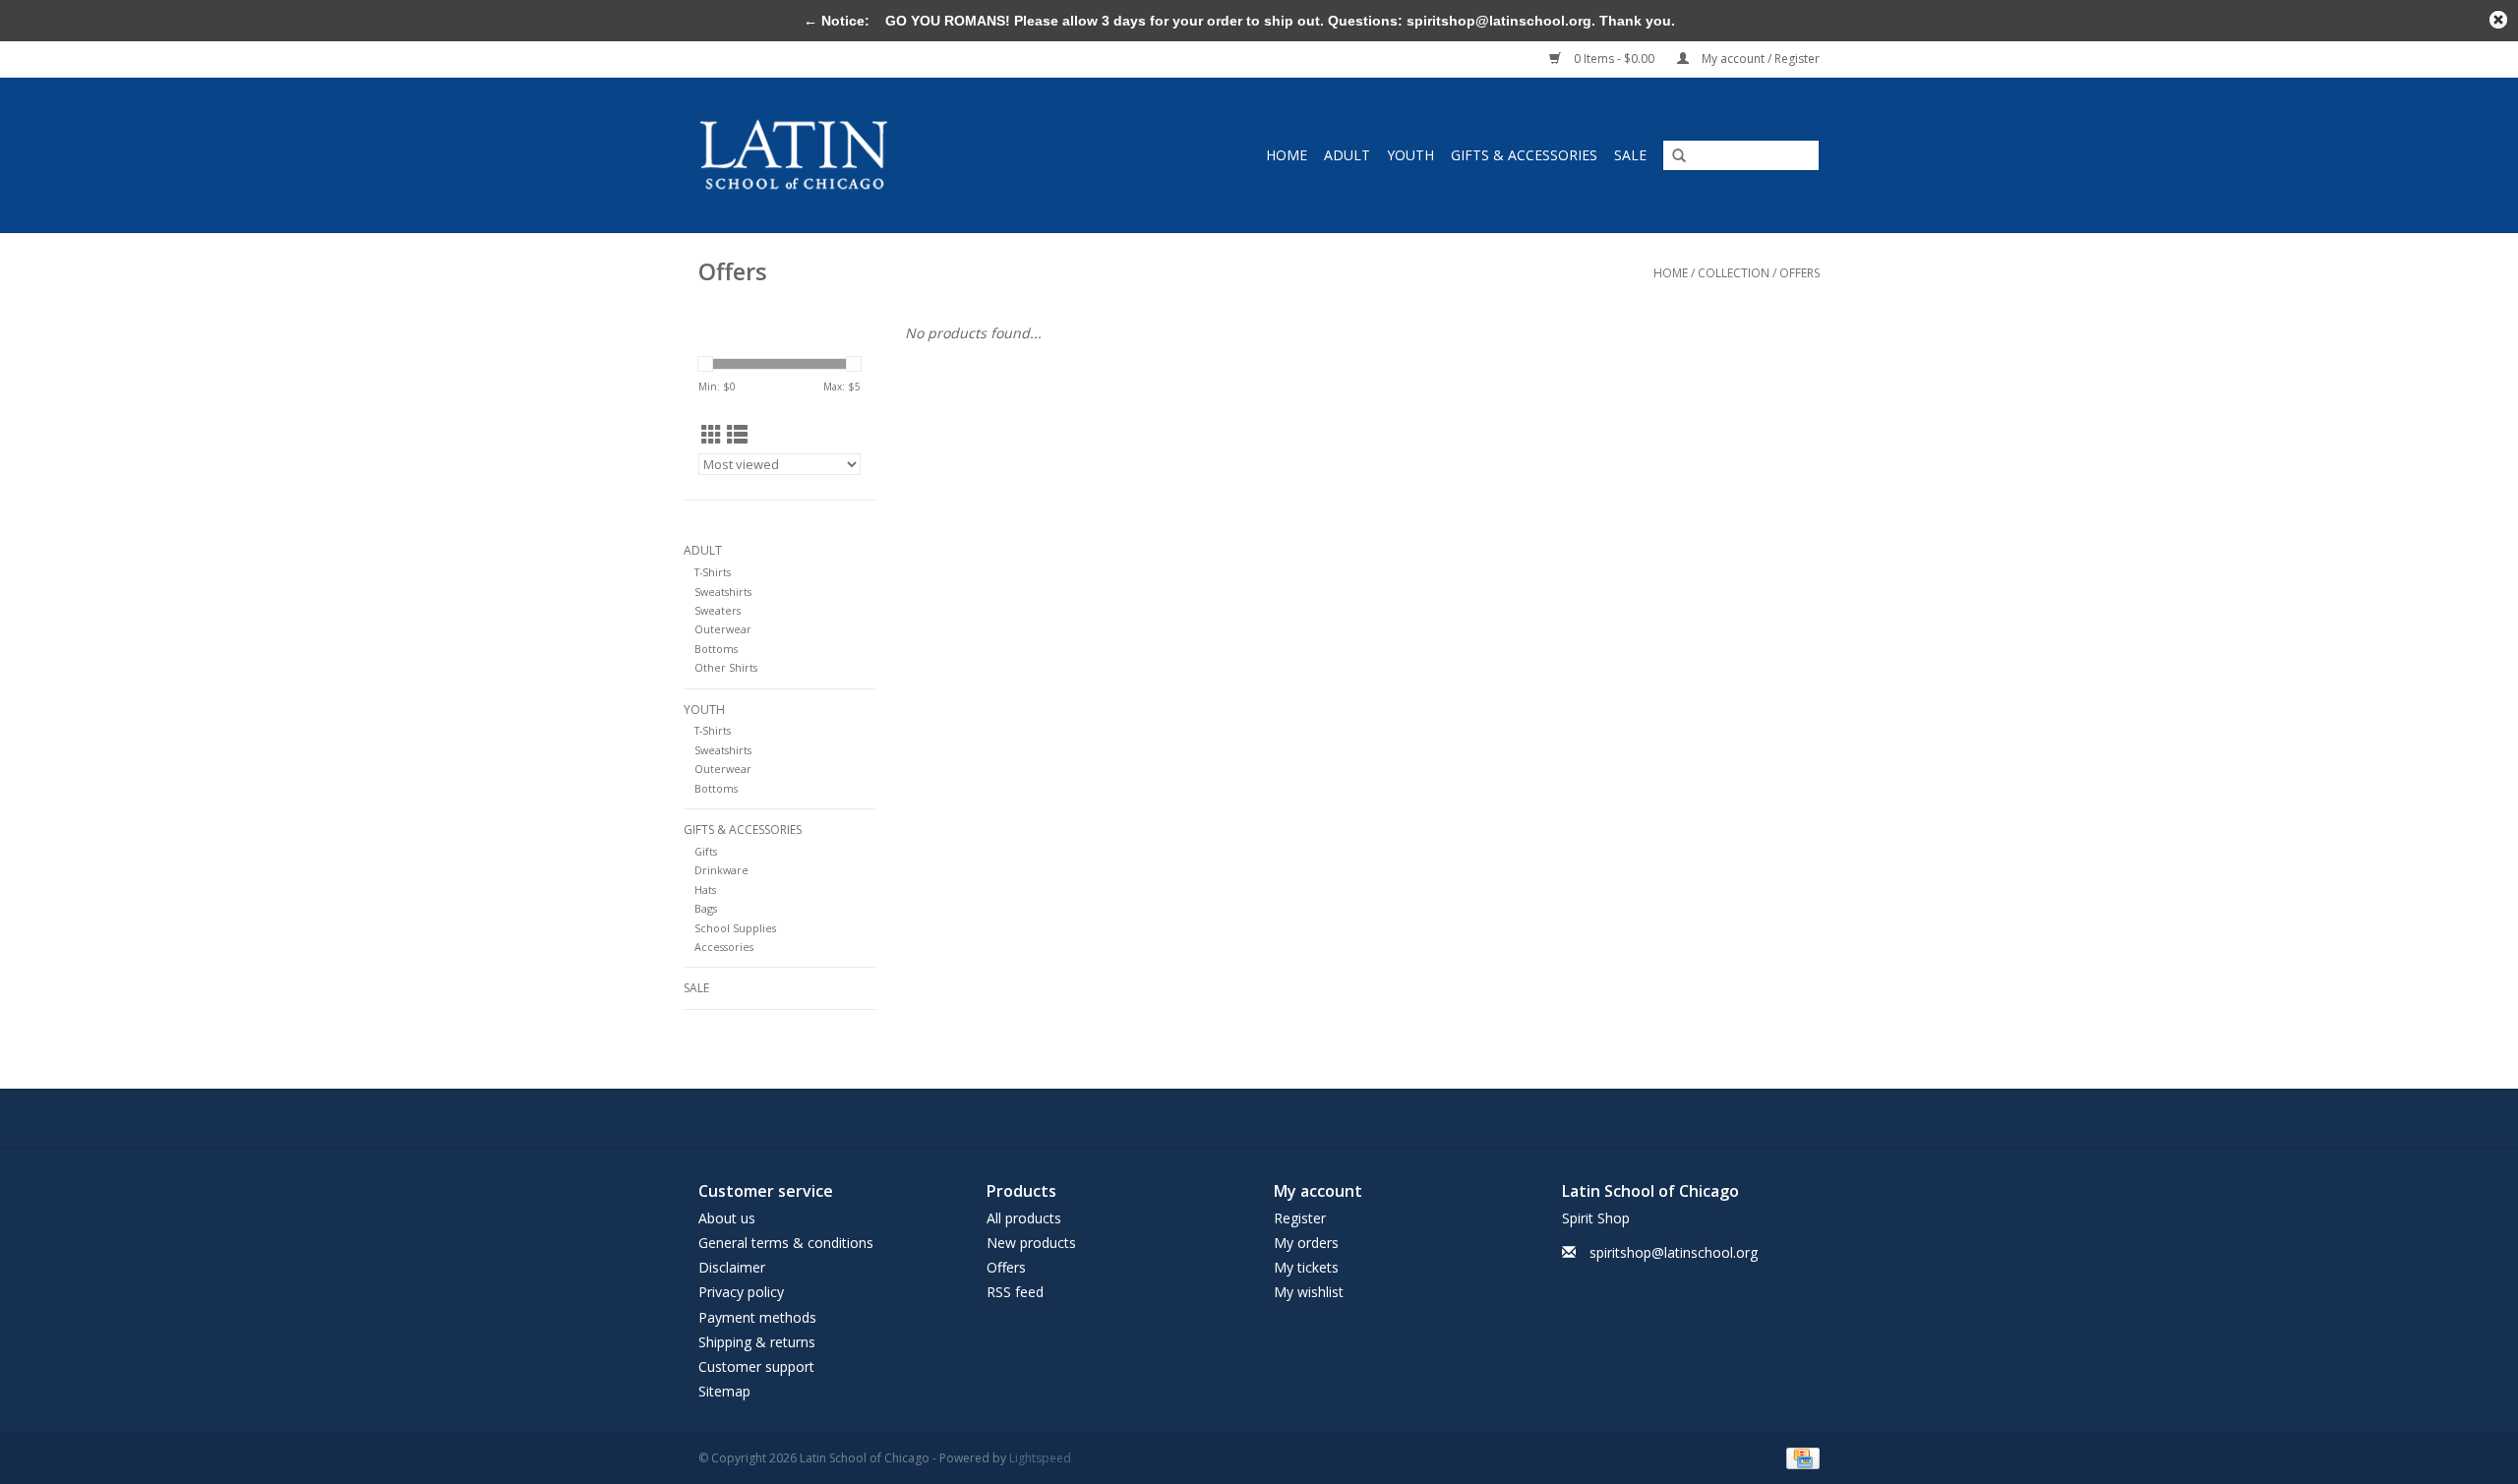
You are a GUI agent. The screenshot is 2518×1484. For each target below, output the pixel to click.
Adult (1347, 155)
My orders (1306, 1243)
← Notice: (837, 21)
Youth (1410, 155)
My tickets (1306, 1267)
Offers (1799, 273)
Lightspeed (1040, 1458)
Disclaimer (732, 1267)
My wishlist (1309, 1292)
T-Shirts (713, 572)
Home (1287, 155)
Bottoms (716, 649)
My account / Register (1759, 59)
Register (1300, 1218)
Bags (706, 908)
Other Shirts (726, 667)
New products (1031, 1243)
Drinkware (721, 870)
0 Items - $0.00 (1614, 59)
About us (727, 1218)
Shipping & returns (757, 1342)
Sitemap (724, 1391)
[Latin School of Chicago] (841, 155)
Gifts (706, 851)
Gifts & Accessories (1524, 155)
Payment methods (757, 1317)
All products (1024, 1218)
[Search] (1679, 156)
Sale (1630, 155)
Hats (705, 890)
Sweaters (718, 610)
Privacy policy (741, 1292)
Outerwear (723, 629)
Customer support (756, 1366)
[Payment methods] (1799, 1458)
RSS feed (1015, 1292)
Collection (1734, 273)
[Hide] (2498, 20)
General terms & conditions (786, 1243)
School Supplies (735, 928)
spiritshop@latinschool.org (1674, 1252)
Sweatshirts (723, 592)
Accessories (724, 947)
